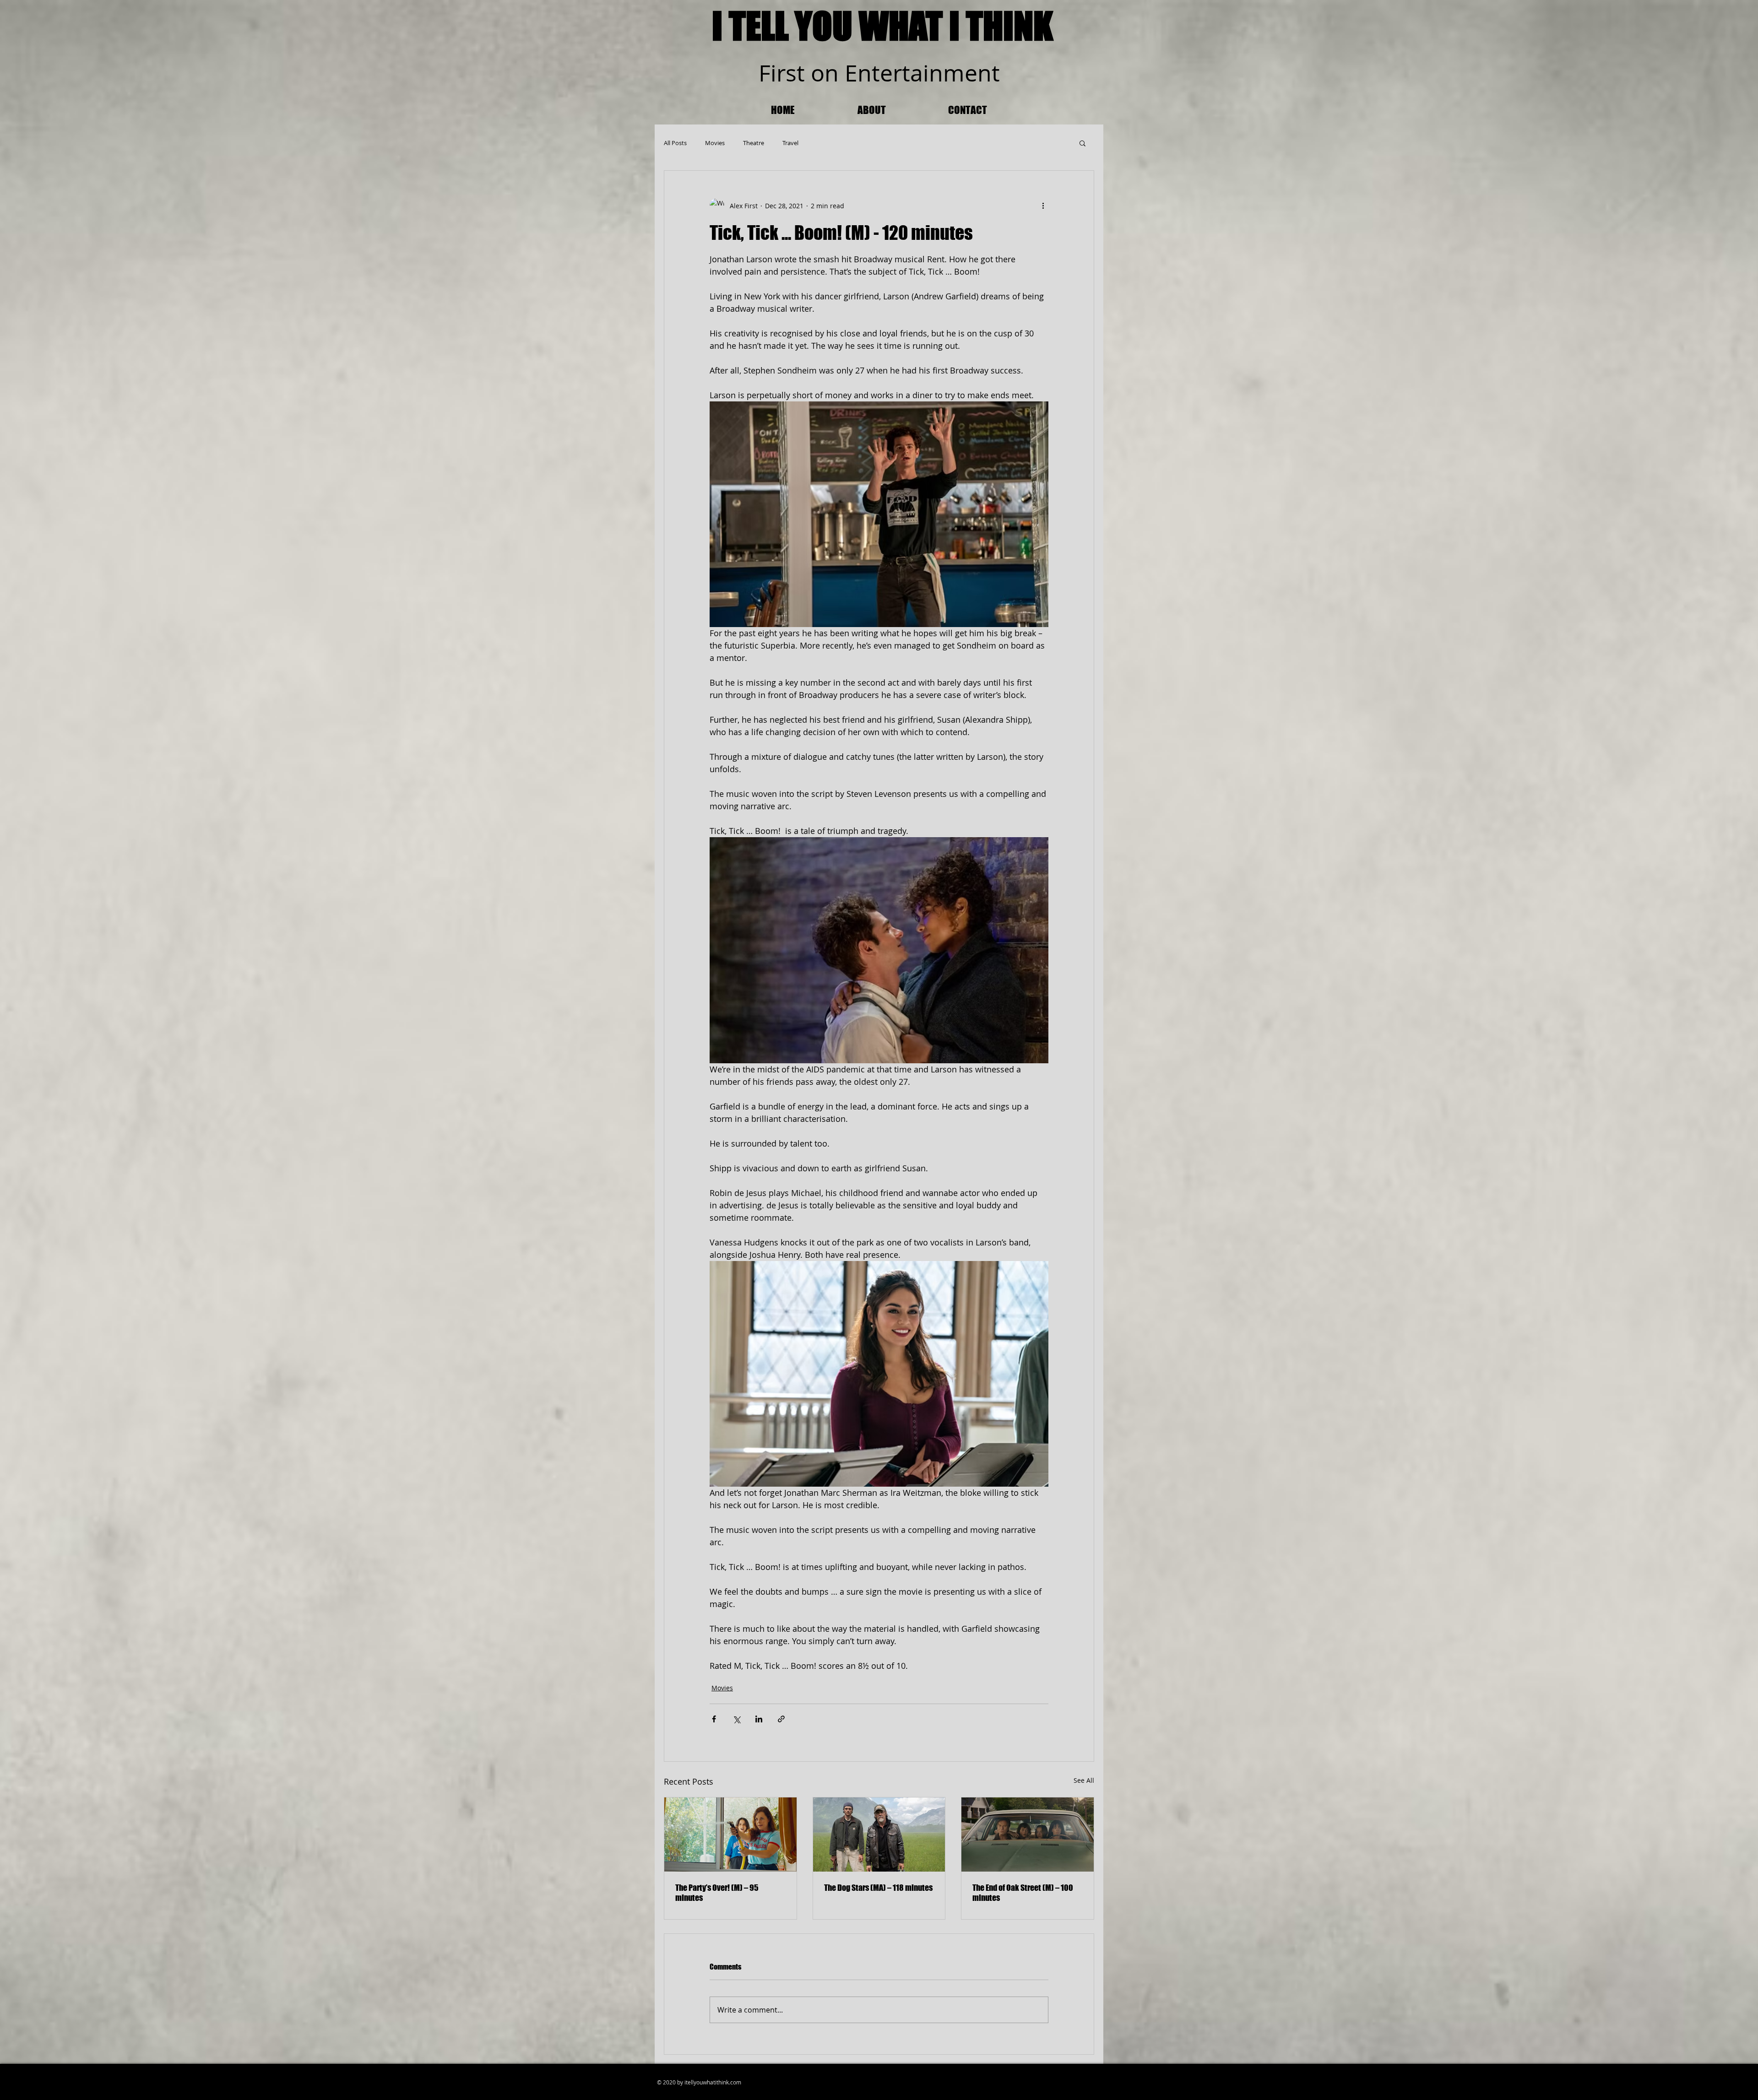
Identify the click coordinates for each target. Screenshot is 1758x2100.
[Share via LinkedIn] (759, 1719)
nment (964, 73)
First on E (808, 73)
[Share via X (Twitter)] (736, 1719)
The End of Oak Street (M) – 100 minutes (1023, 1893)
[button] (1082, 143)
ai (920, 73)
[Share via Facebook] (714, 1719)
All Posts (675, 143)
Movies (715, 143)
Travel (790, 143)
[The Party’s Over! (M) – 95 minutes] (730, 1835)
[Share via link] (781, 1719)
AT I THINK (981, 26)
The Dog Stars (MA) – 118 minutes (878, 1888)
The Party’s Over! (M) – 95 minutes (717, 1893)
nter (880, 73)
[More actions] (1043, 206)
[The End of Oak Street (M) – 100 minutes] (1028, 1835)
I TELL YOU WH (807, 26)
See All (1084, 1780)
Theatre (754, 143)
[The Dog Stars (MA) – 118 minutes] (879, 1835)
